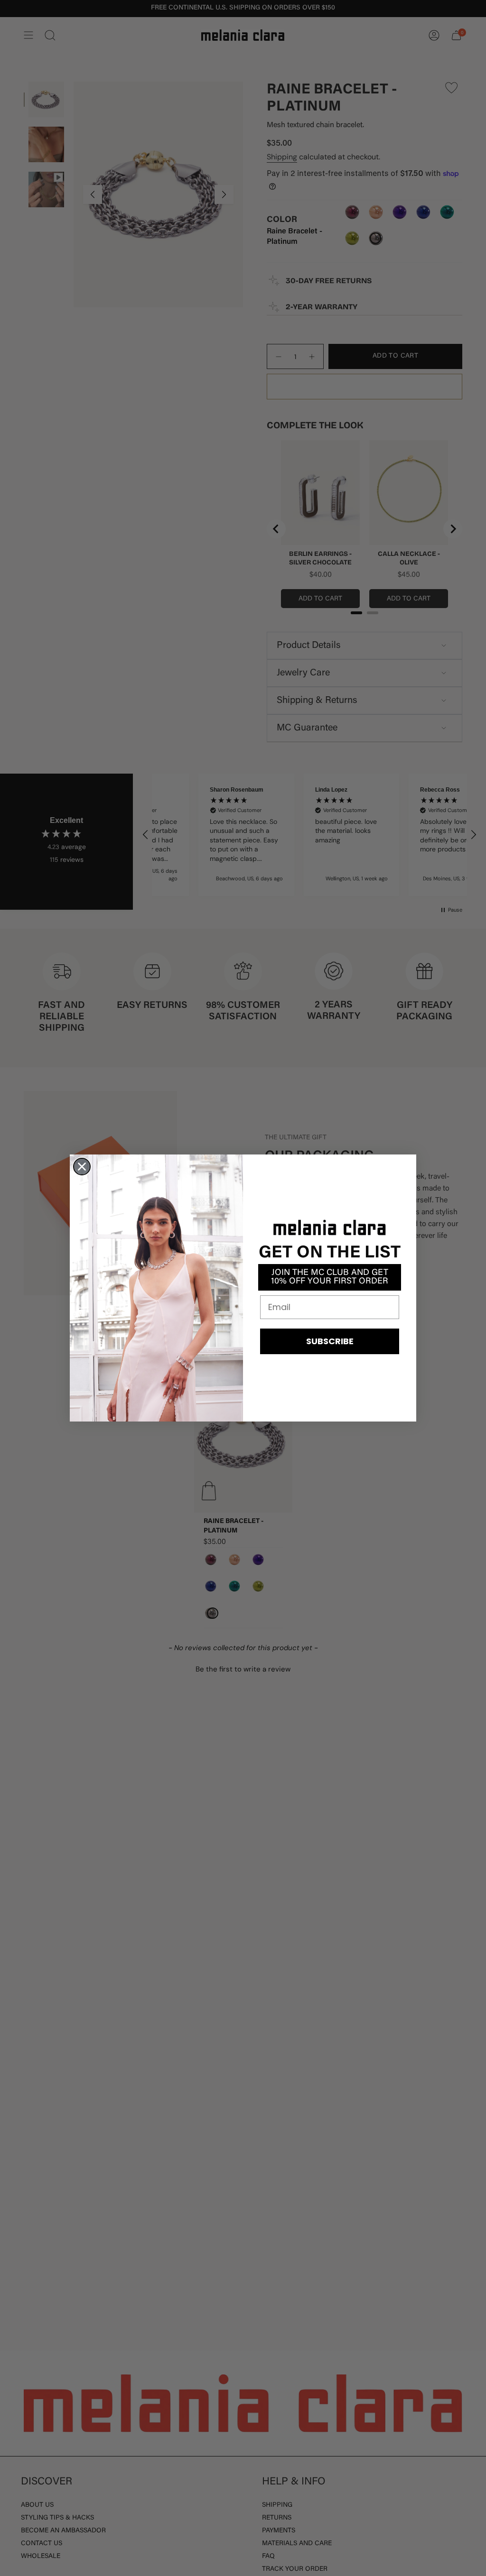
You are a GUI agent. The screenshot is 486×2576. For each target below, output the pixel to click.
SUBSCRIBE (330, 1341)
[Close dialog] (82, 1167)
